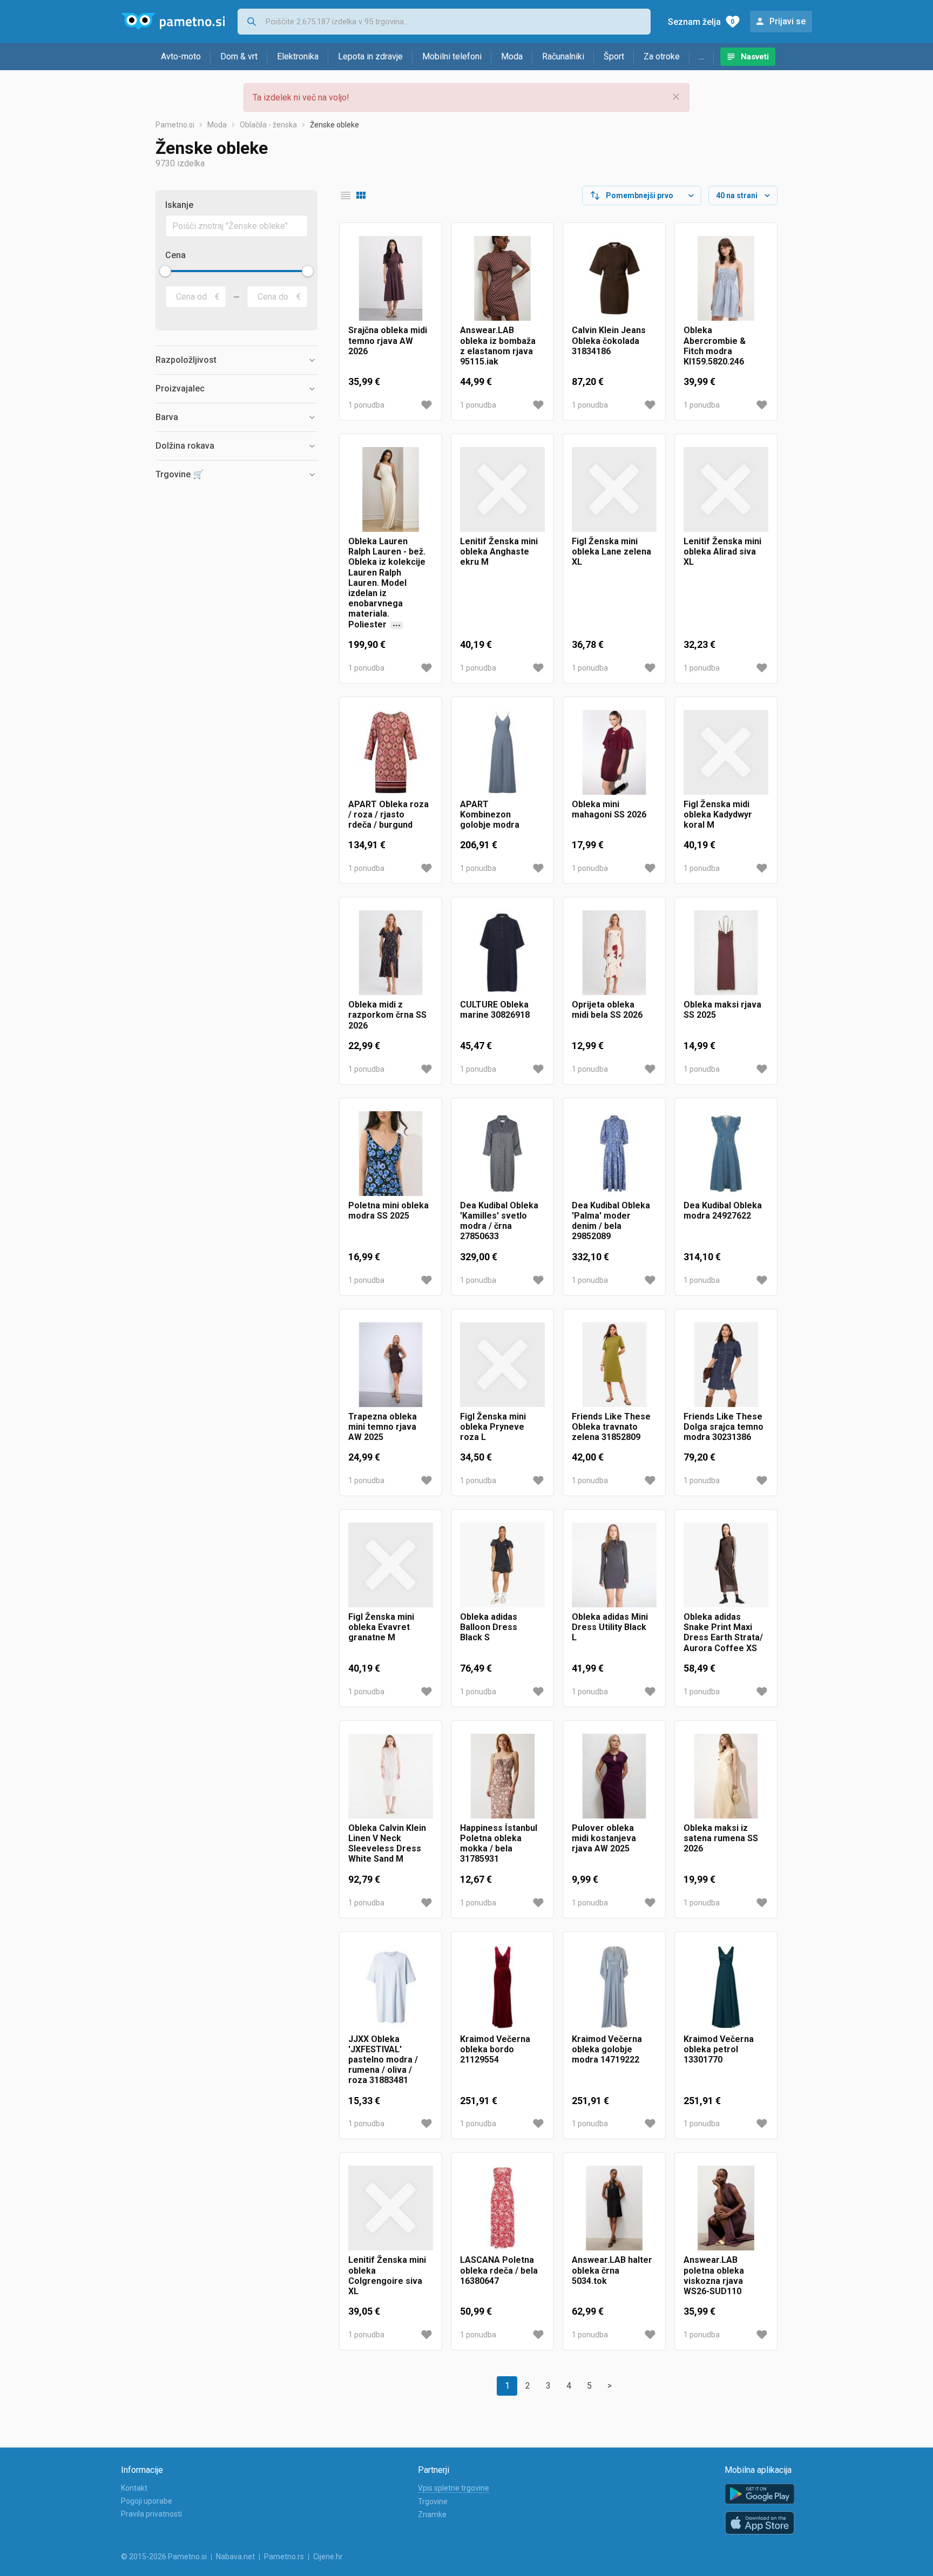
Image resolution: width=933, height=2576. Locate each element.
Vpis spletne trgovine (454, 2488)
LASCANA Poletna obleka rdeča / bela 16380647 (499, 2270)
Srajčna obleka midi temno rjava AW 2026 (388, 340)
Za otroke (662, 56)
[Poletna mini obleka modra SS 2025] (391, 1154)
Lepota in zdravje (370, 56)
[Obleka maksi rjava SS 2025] (726, 953)
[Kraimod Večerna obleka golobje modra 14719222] (614, 1987)
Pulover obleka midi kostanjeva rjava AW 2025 (604, 1838)
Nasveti (755, 57)
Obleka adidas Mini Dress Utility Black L (610, 1627)
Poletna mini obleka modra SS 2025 (388, 1211)
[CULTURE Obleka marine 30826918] (502, 953)
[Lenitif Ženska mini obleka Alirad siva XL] (726, 489)
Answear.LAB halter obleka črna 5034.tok (612, 2270)
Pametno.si (175, 125)
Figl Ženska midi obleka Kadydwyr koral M (718, 814)
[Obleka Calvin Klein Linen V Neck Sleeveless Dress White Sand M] (391, 1776)
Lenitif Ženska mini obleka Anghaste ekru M (499, 552)
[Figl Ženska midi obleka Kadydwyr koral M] (726, 752)
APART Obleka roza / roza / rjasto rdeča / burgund (388, 814)
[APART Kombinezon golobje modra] (502, 752)
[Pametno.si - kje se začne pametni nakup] (173, 22)
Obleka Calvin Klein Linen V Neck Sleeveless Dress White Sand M (387, 1844)
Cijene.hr (328, 2557)
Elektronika (298, 56)
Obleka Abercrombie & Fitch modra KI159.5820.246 (715, 346)
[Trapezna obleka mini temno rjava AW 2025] (391, 1365)
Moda (512, 56)
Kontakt (134, 2488)
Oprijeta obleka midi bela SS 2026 (607, 1010)
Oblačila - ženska (268, 125)
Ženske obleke (334, 125)
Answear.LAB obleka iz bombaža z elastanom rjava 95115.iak (498, 346)
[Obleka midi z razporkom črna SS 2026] (391, 953)
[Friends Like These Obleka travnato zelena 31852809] (614, 1365)
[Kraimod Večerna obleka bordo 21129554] (502, 1987)
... (702, 56)
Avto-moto (181, 56)
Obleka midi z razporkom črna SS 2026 (387, 1015)
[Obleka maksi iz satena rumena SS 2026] (726, 1776)
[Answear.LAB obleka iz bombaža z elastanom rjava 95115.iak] (502, 278)
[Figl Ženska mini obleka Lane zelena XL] (614, 489)
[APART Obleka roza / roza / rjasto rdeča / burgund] (391, 752)
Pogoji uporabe (147, 2501)
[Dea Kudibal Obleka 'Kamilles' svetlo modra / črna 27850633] (502, 1154)
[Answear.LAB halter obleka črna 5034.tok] (614, 2208)
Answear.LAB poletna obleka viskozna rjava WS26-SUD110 (714, 2276)
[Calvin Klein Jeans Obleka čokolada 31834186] (614, 278)
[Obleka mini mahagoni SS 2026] (614, 752)
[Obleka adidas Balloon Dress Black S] (502, 1565)
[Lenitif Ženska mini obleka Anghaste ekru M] (502, 489)
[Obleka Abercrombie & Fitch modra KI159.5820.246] (726, 278)
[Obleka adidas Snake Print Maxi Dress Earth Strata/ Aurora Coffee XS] (726, 1565)
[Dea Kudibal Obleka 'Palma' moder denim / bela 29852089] (614, 1154)
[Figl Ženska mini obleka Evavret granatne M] (391, 1565)
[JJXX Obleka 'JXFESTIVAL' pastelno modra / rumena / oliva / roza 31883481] (391, 1987)
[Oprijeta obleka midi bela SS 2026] (614, 953)
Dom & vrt (239, 56)
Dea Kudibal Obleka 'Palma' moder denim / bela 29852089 (611, 1221)
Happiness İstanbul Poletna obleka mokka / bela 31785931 (499, 1844)
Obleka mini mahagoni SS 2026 (609, 809)
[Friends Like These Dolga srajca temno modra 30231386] (726, 1365)
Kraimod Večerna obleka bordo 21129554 (495, 2049)
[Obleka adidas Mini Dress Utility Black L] (614, 1565)
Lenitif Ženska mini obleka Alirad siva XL (722, 552)
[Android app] (760, 2494)
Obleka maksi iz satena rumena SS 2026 (721, 1838)
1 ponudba (366, 405)
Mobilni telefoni (452, 56)
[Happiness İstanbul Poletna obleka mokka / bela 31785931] (502, 1776)
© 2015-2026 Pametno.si (164, 2557)
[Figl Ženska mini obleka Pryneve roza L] (502, 1365)
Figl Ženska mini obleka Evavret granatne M (381, 1627)
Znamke (432, 2514)
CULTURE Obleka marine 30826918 (495, 1010)
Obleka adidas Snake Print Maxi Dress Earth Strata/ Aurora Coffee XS (723, 1632)
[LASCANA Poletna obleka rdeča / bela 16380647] (502, 2208)
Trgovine (433, 2501)
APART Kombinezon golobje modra (490, 814)
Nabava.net (235, 2557)
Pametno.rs (284, 2557)
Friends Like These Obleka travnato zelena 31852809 (611, 1427)
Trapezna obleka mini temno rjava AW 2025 (383, 1427)
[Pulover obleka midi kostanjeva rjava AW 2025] (614, 1776)
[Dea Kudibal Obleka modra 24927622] (726, 1154)
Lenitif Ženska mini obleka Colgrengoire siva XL (387, 2276)
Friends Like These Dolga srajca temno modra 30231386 (724, 1427)
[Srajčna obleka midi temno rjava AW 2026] (391, 278)
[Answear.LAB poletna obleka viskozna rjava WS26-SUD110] (726, 2208)
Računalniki (563, 56)
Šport (614, 56)
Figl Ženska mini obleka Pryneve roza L (493, 1427)
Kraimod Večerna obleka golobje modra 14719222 (607, 2049)
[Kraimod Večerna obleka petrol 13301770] (726, 1987)
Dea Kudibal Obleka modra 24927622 (723, 1211)
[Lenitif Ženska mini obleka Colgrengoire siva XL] (391, 2208)
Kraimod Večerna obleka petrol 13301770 (719, 2049)
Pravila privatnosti (151, 2514)
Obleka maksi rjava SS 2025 (722, 1010)
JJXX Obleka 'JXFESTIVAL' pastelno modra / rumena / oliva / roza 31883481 (383, 2060)
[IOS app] (760, 2523)
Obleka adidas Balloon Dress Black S (489, 1627)
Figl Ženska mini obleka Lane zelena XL (611, 552)
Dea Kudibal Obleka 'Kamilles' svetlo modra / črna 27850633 (499, 1221)
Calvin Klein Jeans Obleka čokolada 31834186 (609, 340)
